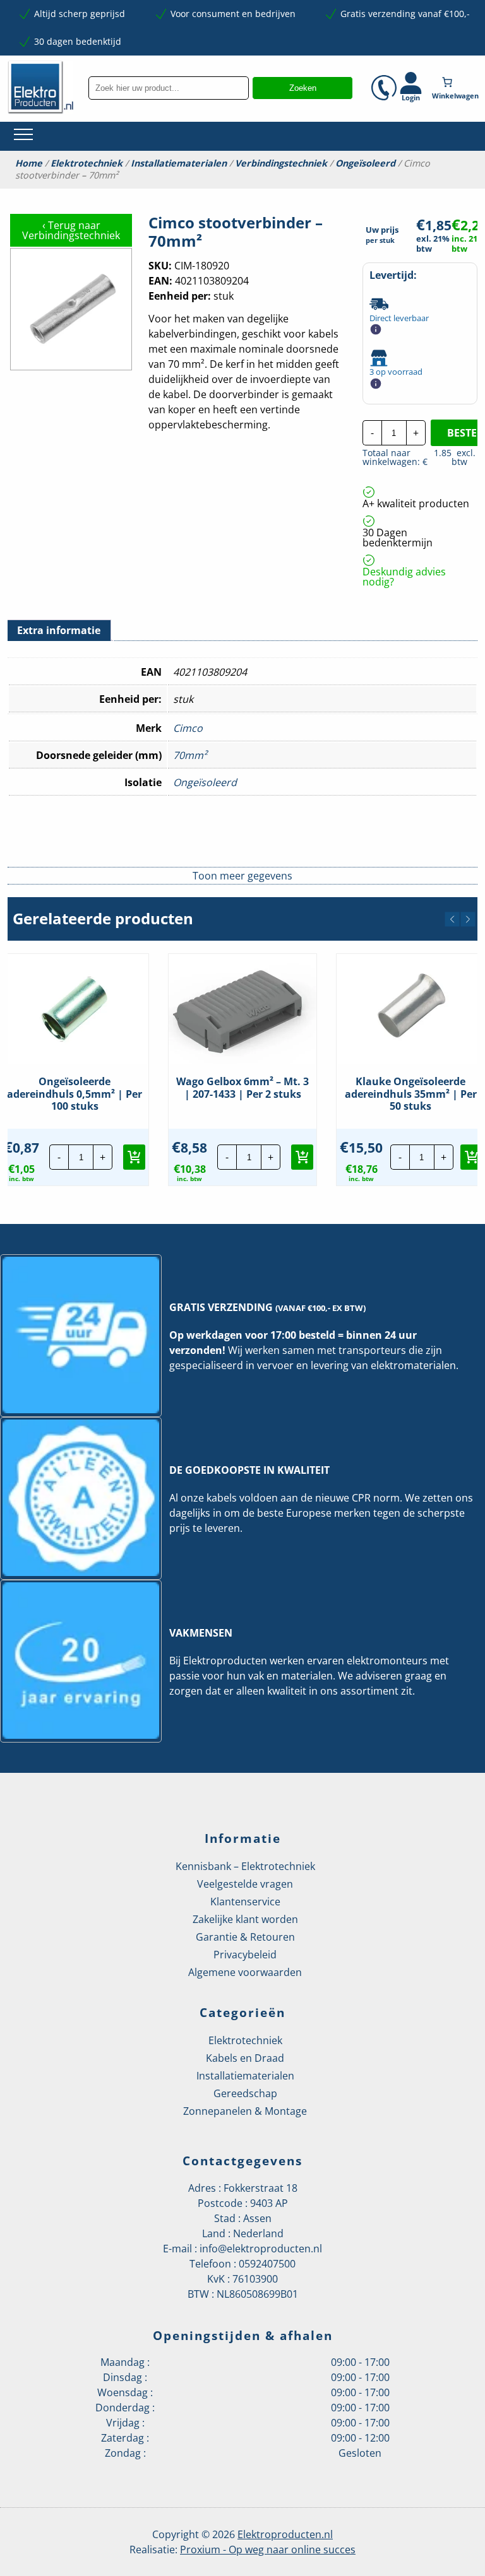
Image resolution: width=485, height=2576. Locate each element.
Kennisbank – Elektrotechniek (245, 1866)
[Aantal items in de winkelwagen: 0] (457, 82)
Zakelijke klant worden (245, 1919)
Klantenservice (245, 1902)
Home (29, 163)
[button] (452, 919)
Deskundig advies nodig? (404, 577)
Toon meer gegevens (242, 876)
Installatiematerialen (179, 163)
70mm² (190, 755)
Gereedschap (245, 2093)
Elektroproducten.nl (285, 2534)
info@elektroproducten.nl (261, 2249)
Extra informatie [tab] (59, 630)
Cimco (188, 728)
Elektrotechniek (87, 163)
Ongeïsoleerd (365, 163)
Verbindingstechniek (281, 163)
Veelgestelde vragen (245, 1884)
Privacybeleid (245, 1955)
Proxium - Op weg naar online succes (268, 2550)
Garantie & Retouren (245, 1937)
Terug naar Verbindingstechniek (71, 230)
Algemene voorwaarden (245, 1972)
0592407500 (267, 2264)
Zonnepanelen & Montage (245, 2111)
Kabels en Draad (245, 2058)
